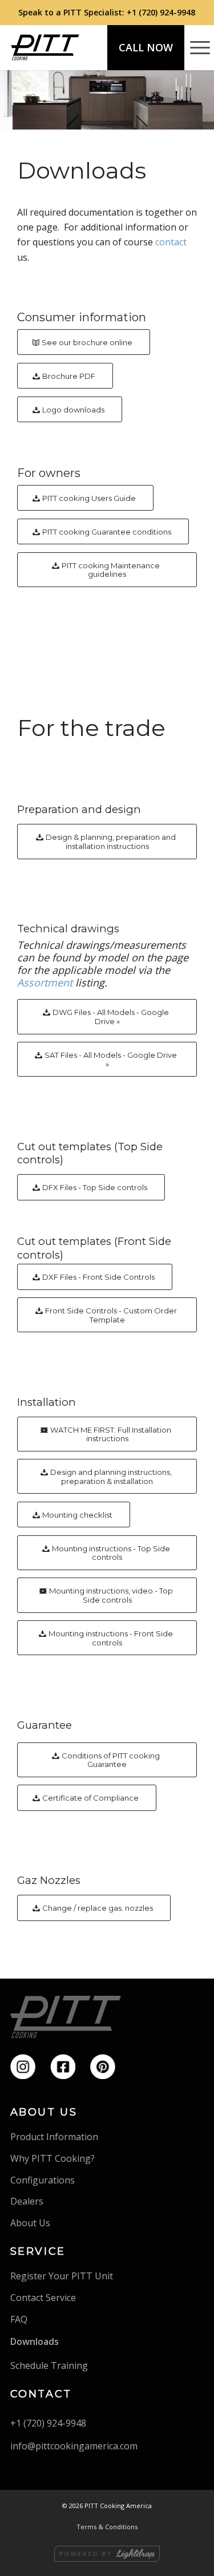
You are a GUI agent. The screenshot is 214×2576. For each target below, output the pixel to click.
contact (171, 242)
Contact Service (43, 2298)
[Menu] (194, 47)
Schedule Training (49, 2365)
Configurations (43, 2180)
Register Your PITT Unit (62, 2276)
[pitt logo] (45, 47)
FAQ (19, 2319)
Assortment (45, 982)
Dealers (27, 2201)
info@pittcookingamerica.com (74, 2446)
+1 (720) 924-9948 (161, 12)
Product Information (54, 2137)
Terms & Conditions (107, 2527)
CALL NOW (146, 47)
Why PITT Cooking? (53, 2158)
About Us (30, 2223)
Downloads (35, 2342)
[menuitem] (194, 47)
